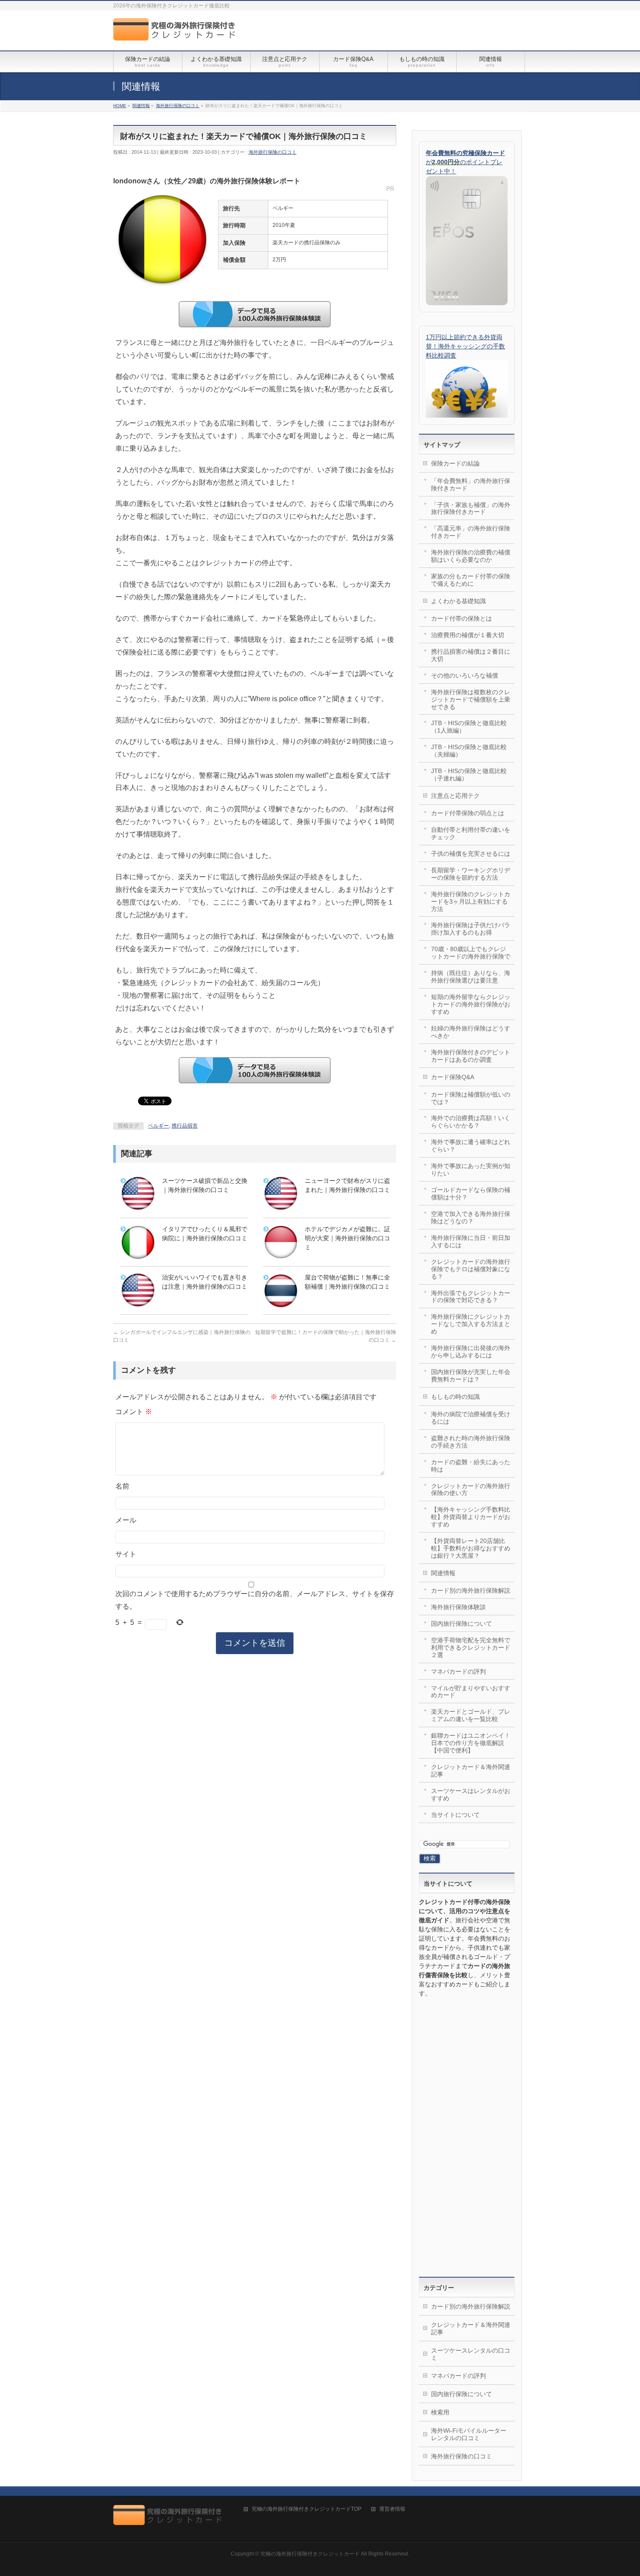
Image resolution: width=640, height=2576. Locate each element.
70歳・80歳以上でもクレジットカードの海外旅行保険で (471, 953)
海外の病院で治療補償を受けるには (471, 1418)
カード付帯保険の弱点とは (468, 813)
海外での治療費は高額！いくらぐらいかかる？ (471, 1122)
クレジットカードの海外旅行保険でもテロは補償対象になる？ (471, 1269)
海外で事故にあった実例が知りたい (471, 1170)
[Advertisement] (467, 2137)
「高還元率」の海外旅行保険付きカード (471, 532)
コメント (134, 1411)
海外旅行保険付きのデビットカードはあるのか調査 (471, 1056)
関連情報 (443, 1573)
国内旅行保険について (461, 1624)
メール (126, 1520)
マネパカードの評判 (458, 1671)
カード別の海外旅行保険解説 (471, 1590)
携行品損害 (185, 1126)
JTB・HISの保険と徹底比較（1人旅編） (469, 727)
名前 (122, 1486)
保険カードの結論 (455, 463)
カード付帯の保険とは (461, 618)
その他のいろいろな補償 (465, 675)
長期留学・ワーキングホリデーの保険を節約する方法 (471, 874)
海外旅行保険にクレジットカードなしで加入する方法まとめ (471, 1324)
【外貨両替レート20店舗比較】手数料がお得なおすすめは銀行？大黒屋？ (471, 1548)
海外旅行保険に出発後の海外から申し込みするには (471, 1352)
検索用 (440, 2412)
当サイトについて (455, 1815)
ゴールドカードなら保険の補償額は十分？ (471, 1193)
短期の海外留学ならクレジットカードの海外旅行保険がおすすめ (471, 1004)
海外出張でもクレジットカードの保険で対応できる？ (471, 1297)
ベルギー (158, 1126)
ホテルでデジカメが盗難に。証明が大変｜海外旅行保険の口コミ (347, 1238)
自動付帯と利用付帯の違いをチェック (471, 833)
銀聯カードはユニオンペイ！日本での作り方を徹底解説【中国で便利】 (471, 1743)
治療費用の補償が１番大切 (468, 635)
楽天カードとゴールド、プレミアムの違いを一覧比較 (471, 1715)
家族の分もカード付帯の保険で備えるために (471, 580)
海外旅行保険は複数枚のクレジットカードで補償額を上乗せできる (471, 699)
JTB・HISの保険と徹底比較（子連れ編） (469, 775)
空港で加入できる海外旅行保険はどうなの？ (471, 1217)
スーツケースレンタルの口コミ (471, 2354)
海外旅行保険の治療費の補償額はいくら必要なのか (471, 556)
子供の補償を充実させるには (471, 854)
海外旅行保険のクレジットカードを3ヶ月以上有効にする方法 (471, 901)
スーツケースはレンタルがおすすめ (471, 1794)
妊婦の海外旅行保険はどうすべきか (471, 1032)
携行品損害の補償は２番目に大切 (471, 655)
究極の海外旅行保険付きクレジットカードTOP (307, 2509)
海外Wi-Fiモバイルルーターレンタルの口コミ (469, 2434)
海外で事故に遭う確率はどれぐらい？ (471, 1146)
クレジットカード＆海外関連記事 (471, 1771)
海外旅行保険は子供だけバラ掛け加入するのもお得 (471, 929)
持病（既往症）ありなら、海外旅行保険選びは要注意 (471, 977)
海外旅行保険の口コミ (273, 152)
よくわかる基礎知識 (458, 601)
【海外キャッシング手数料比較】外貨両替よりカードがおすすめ (471, 1517)
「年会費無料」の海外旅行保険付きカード (471, 484)
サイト (126, 1554)
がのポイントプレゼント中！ (465, 162)
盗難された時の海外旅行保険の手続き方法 (471, 1442)
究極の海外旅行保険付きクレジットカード (310, 2554)
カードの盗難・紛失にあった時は (471, 1466)
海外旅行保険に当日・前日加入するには (471, 1241)
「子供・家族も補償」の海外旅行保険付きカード (471, 508)
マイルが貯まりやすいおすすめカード (471, 1692)
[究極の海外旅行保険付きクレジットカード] (177, 34)
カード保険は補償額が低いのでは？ (471, 1098)
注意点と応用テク (455, 796)
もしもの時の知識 (455, 1397)
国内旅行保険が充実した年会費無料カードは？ (471, 1376)
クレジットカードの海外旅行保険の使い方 (471, 1490)
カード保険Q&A (453, 1077)
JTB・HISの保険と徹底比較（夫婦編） (469, 751)
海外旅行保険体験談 (458, 1607)
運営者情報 (392, 2509)
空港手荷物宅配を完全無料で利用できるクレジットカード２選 (471, 1648)
